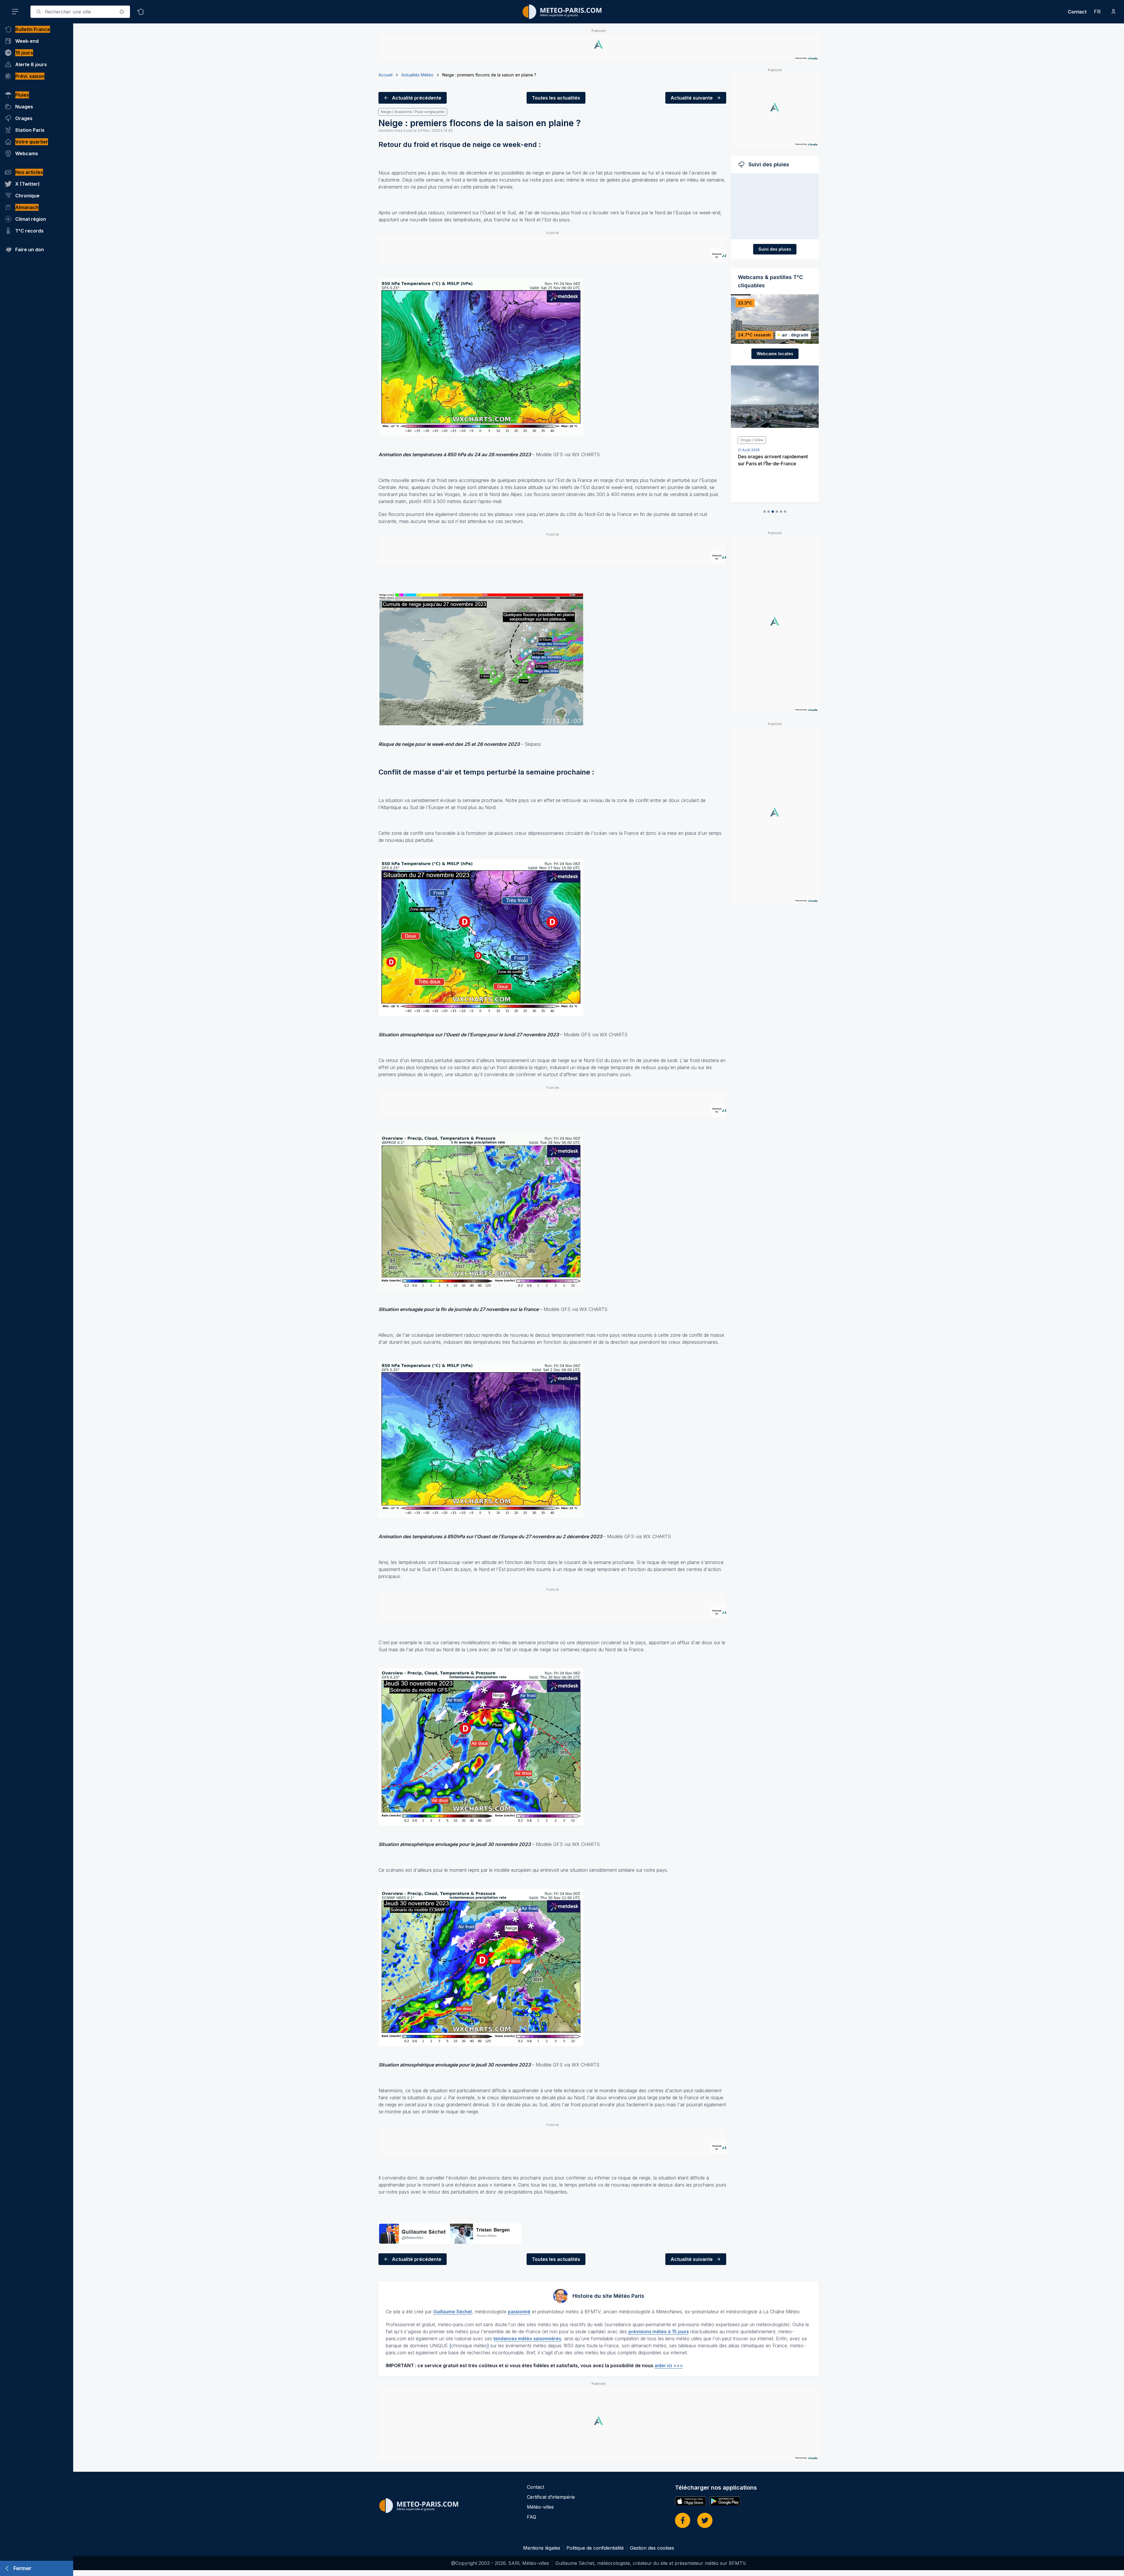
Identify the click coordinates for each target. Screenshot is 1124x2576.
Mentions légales (542, 2548)
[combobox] (80, 12)
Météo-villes (540, 2507)
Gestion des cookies (652, 2548)
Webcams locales (775, 354)
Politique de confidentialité (595, 2548)
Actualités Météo (417, 75)
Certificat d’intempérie (551, 2497)
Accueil (385, 75)
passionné (519, 2312)
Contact (1077, 12)
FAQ (532, 2517)
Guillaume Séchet (453, 2312)
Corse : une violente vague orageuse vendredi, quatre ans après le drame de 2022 (772, 473)
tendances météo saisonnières (527, 2339)
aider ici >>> (669, 2365)
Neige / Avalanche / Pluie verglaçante (413, 112)
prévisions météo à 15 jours (659, 2331)
